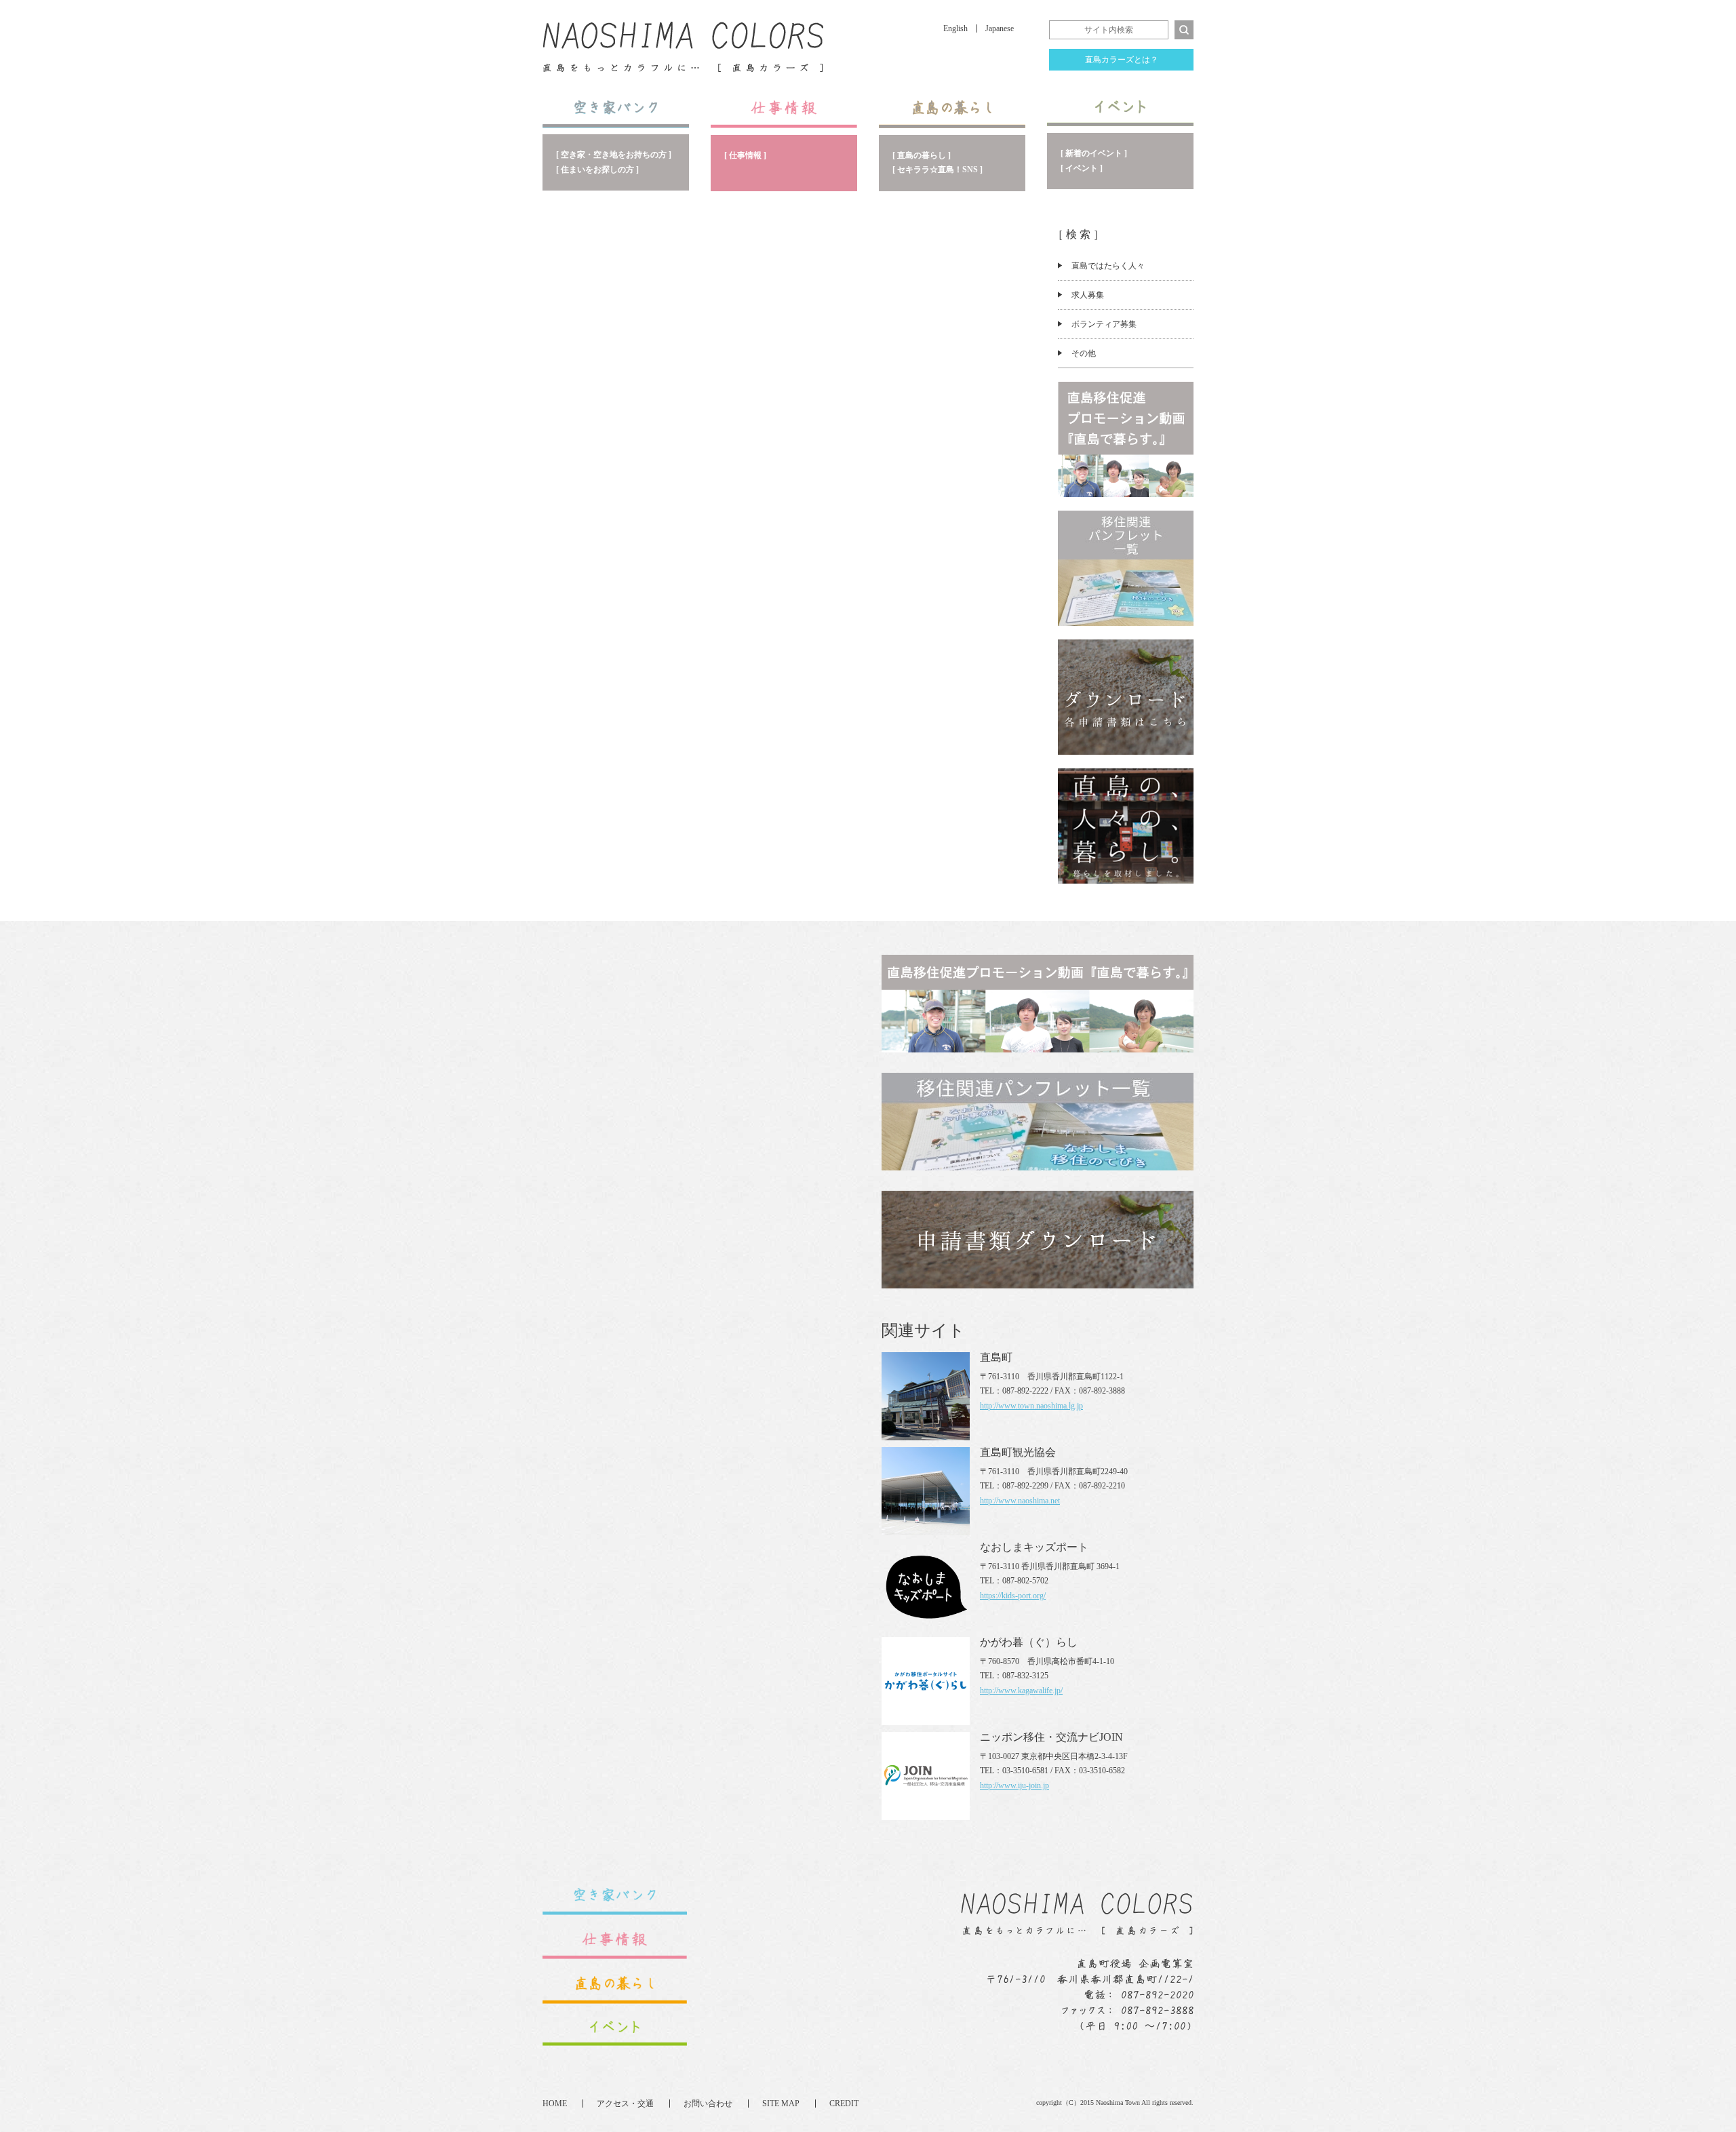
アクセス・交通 (625, 2104)
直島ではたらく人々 (1108, 266)
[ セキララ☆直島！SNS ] (938, 170)
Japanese (1000, 28)
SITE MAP (781, 2104)
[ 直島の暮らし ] (922, 155)
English (955, 28)
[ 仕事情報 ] (745, 155)
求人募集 (1088, 295)
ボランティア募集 (1104, 324)
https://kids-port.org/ (1013, 1596)
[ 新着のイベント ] (1094, 153)
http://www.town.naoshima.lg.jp (1031, 1406)
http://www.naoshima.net (1020, 1501)
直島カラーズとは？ (1122, 60)
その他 (1084, 353)
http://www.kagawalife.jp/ (1021, 1691)
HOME (555, 2104)
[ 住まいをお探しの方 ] (597, 170)
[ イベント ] (1082, 168)
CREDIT (844, 2104)
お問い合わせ (708, 2104)
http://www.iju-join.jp (1014, 1785)
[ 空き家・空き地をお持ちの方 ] (614, 155)
